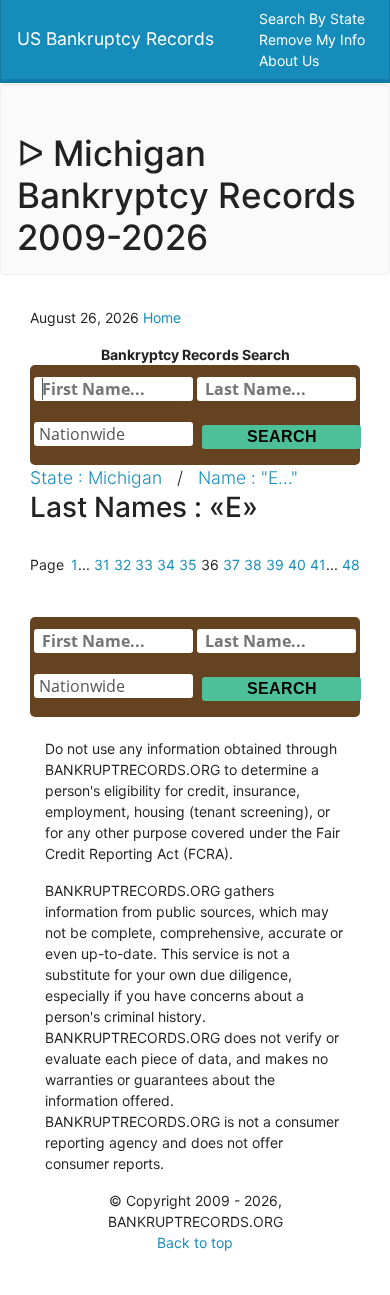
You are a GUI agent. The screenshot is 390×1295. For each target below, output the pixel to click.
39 (275, 564)
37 (231, 564)
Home (162, 317)
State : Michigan (96, 477)
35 (188, 564)
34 (166, 564)
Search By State (314, 18)
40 (297, 564)
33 (144, 564)
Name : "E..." (248, 477)
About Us (291, 60)
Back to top (195, 1242)
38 (253, 564)
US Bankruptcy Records (115, 38)
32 (122, 564)
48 (351, 564)
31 (102, 564)
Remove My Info (314, 39)
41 (318, 564)
